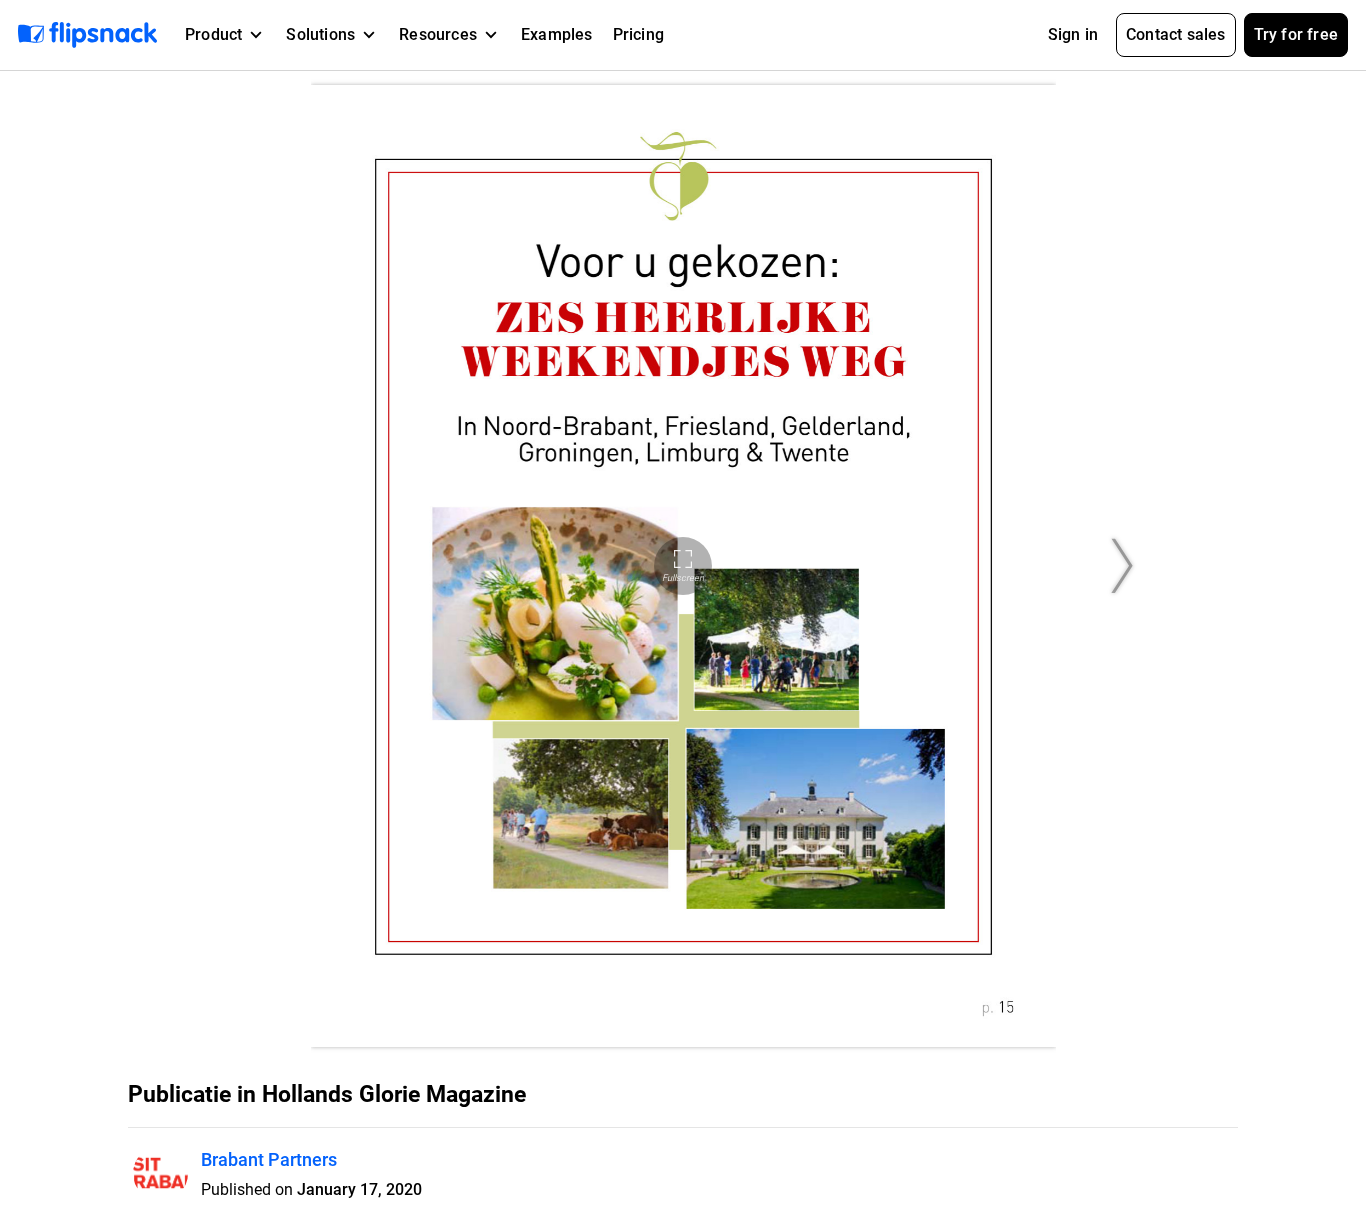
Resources (438, 34)
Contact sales (1176, 34)
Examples (557, 34)
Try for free (1296, 34)
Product (213, 34)
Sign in (1073, 34)
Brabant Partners (269, 1159)
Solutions (320, 34)
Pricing (638, 34)
